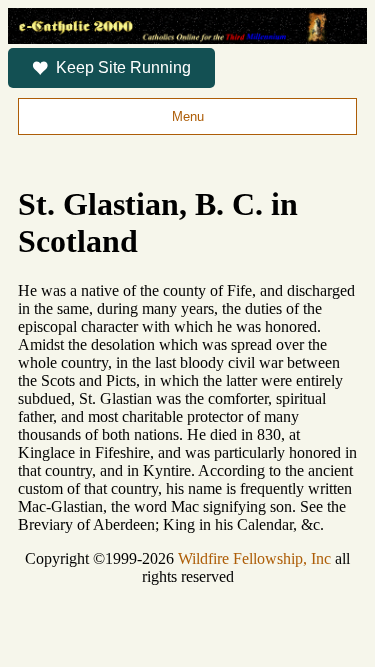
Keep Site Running (123, 67)
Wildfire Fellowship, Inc (254, 558)
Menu (188, 116)
